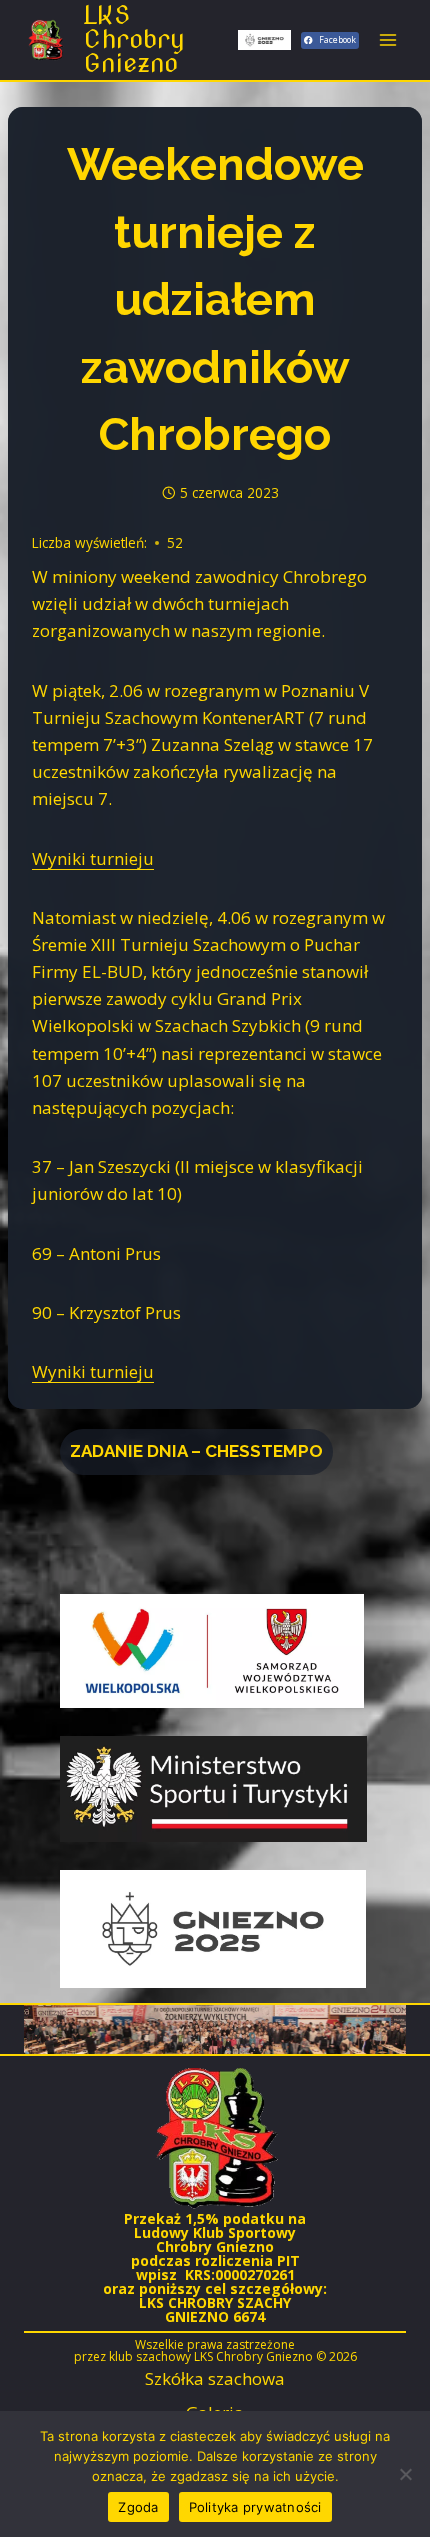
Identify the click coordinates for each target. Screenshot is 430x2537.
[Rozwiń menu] (387, 39)
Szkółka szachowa (215, 2378)
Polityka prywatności (255, 2507)
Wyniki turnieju (93, 858)
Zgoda (138, 2507)
